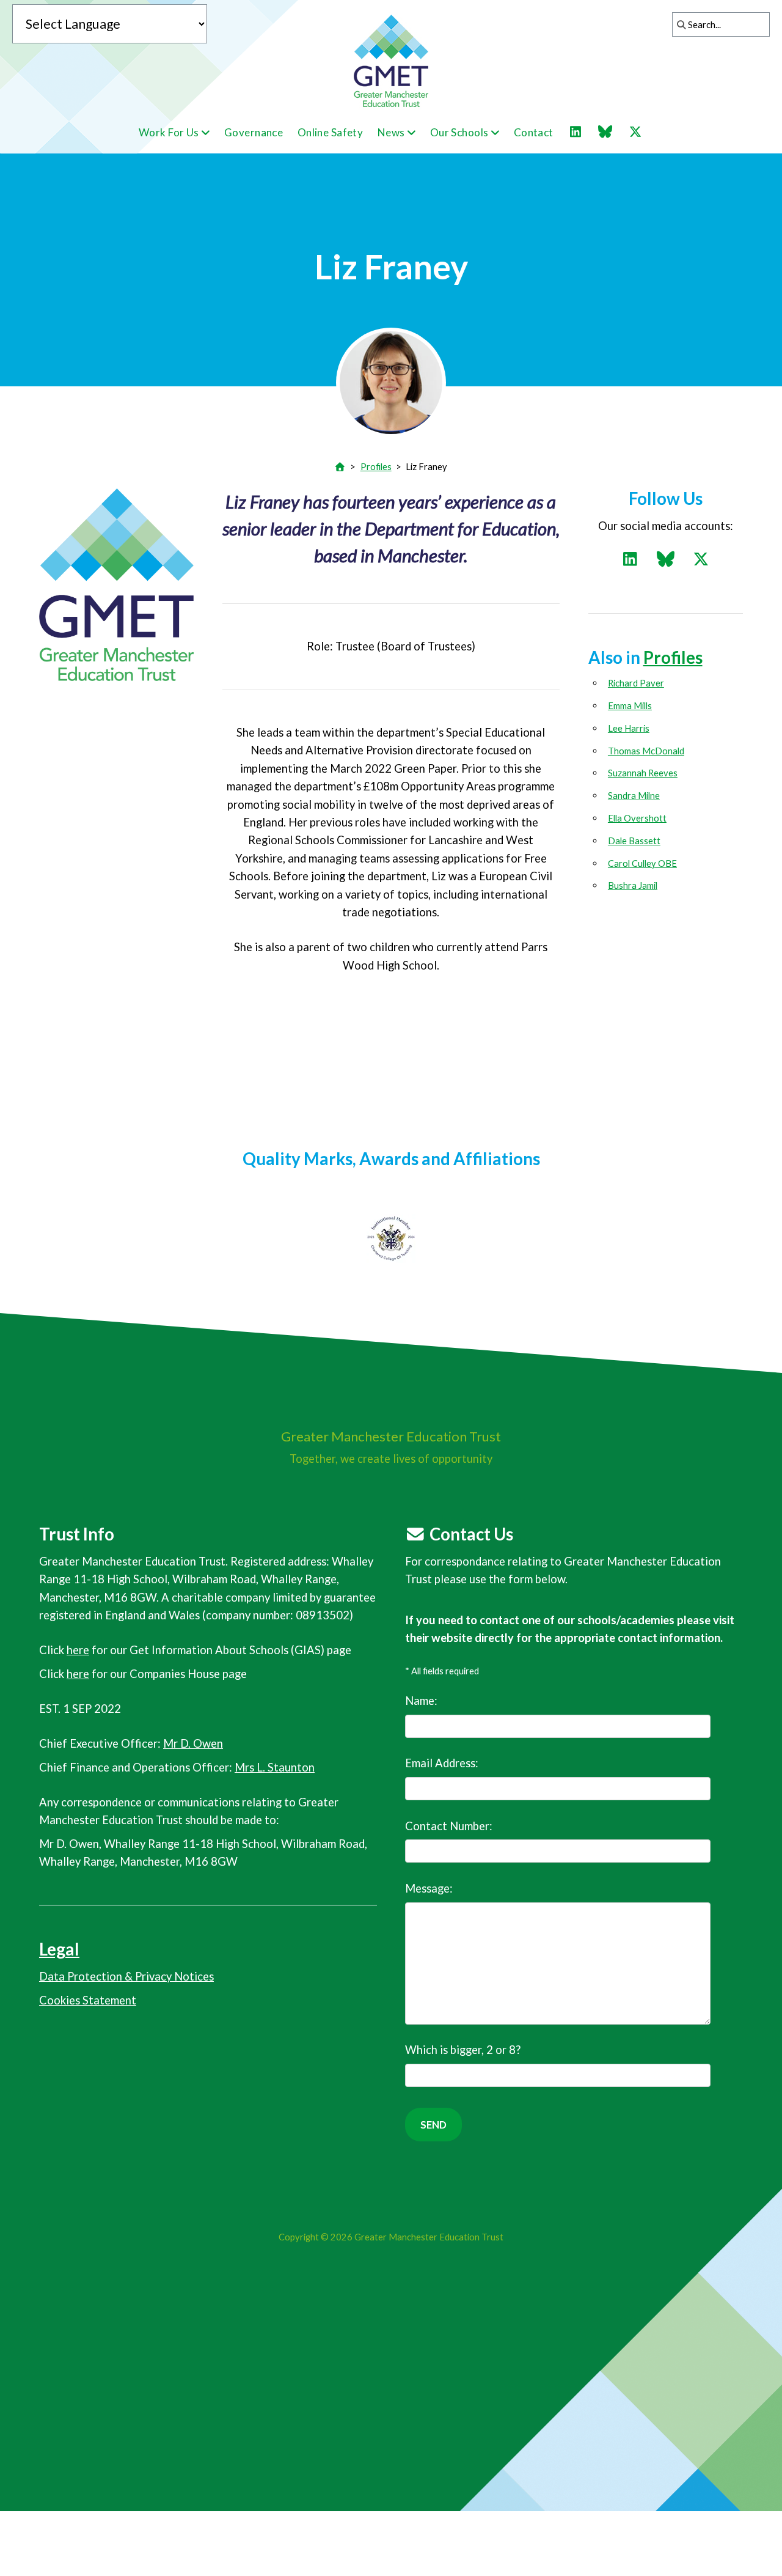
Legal (59, 1949)
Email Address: (442, 1763)
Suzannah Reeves (643, 773)
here (78, 1650)
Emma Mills (630, 705)
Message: (429, 1888)
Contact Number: (449, 1826)
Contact (534, 132)
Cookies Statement (88, 2000)
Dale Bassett (634, 841)
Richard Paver (636, 683)
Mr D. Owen (193, 1743)
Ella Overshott (637, 818)
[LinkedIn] (582, 132)
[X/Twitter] (641, 132)
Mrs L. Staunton (275, 1767)
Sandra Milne (634, 795)
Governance (254, 132)
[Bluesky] (612, 132)
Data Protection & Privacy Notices (126, 1976)
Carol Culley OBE (642, 863)
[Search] (678, 24)
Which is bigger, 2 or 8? (463, 2050)
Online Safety (331, 132)
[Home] (340, 466)
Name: (421, 1701)
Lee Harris (629, 728)
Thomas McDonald (646, 751)
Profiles (376, 466)
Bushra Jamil (633, 885)
